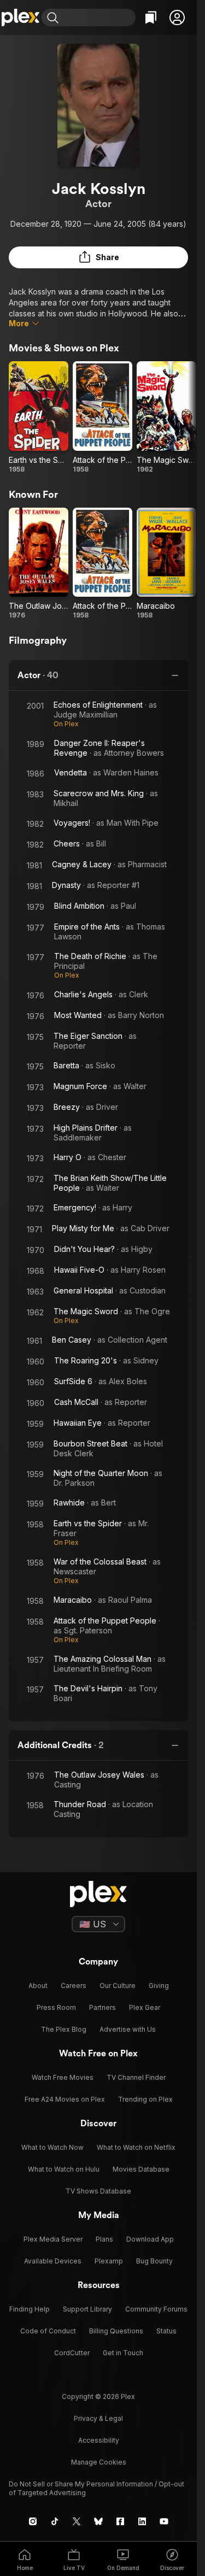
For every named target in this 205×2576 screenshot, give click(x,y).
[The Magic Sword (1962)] (166, 417)
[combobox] (98, 17)
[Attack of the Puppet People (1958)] (102, 417)
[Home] (21, 17)
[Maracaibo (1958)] (166, 564)
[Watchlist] (151, 17)
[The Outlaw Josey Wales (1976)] (39, 564)
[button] (177, 17)
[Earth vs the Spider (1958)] (39, 417)
